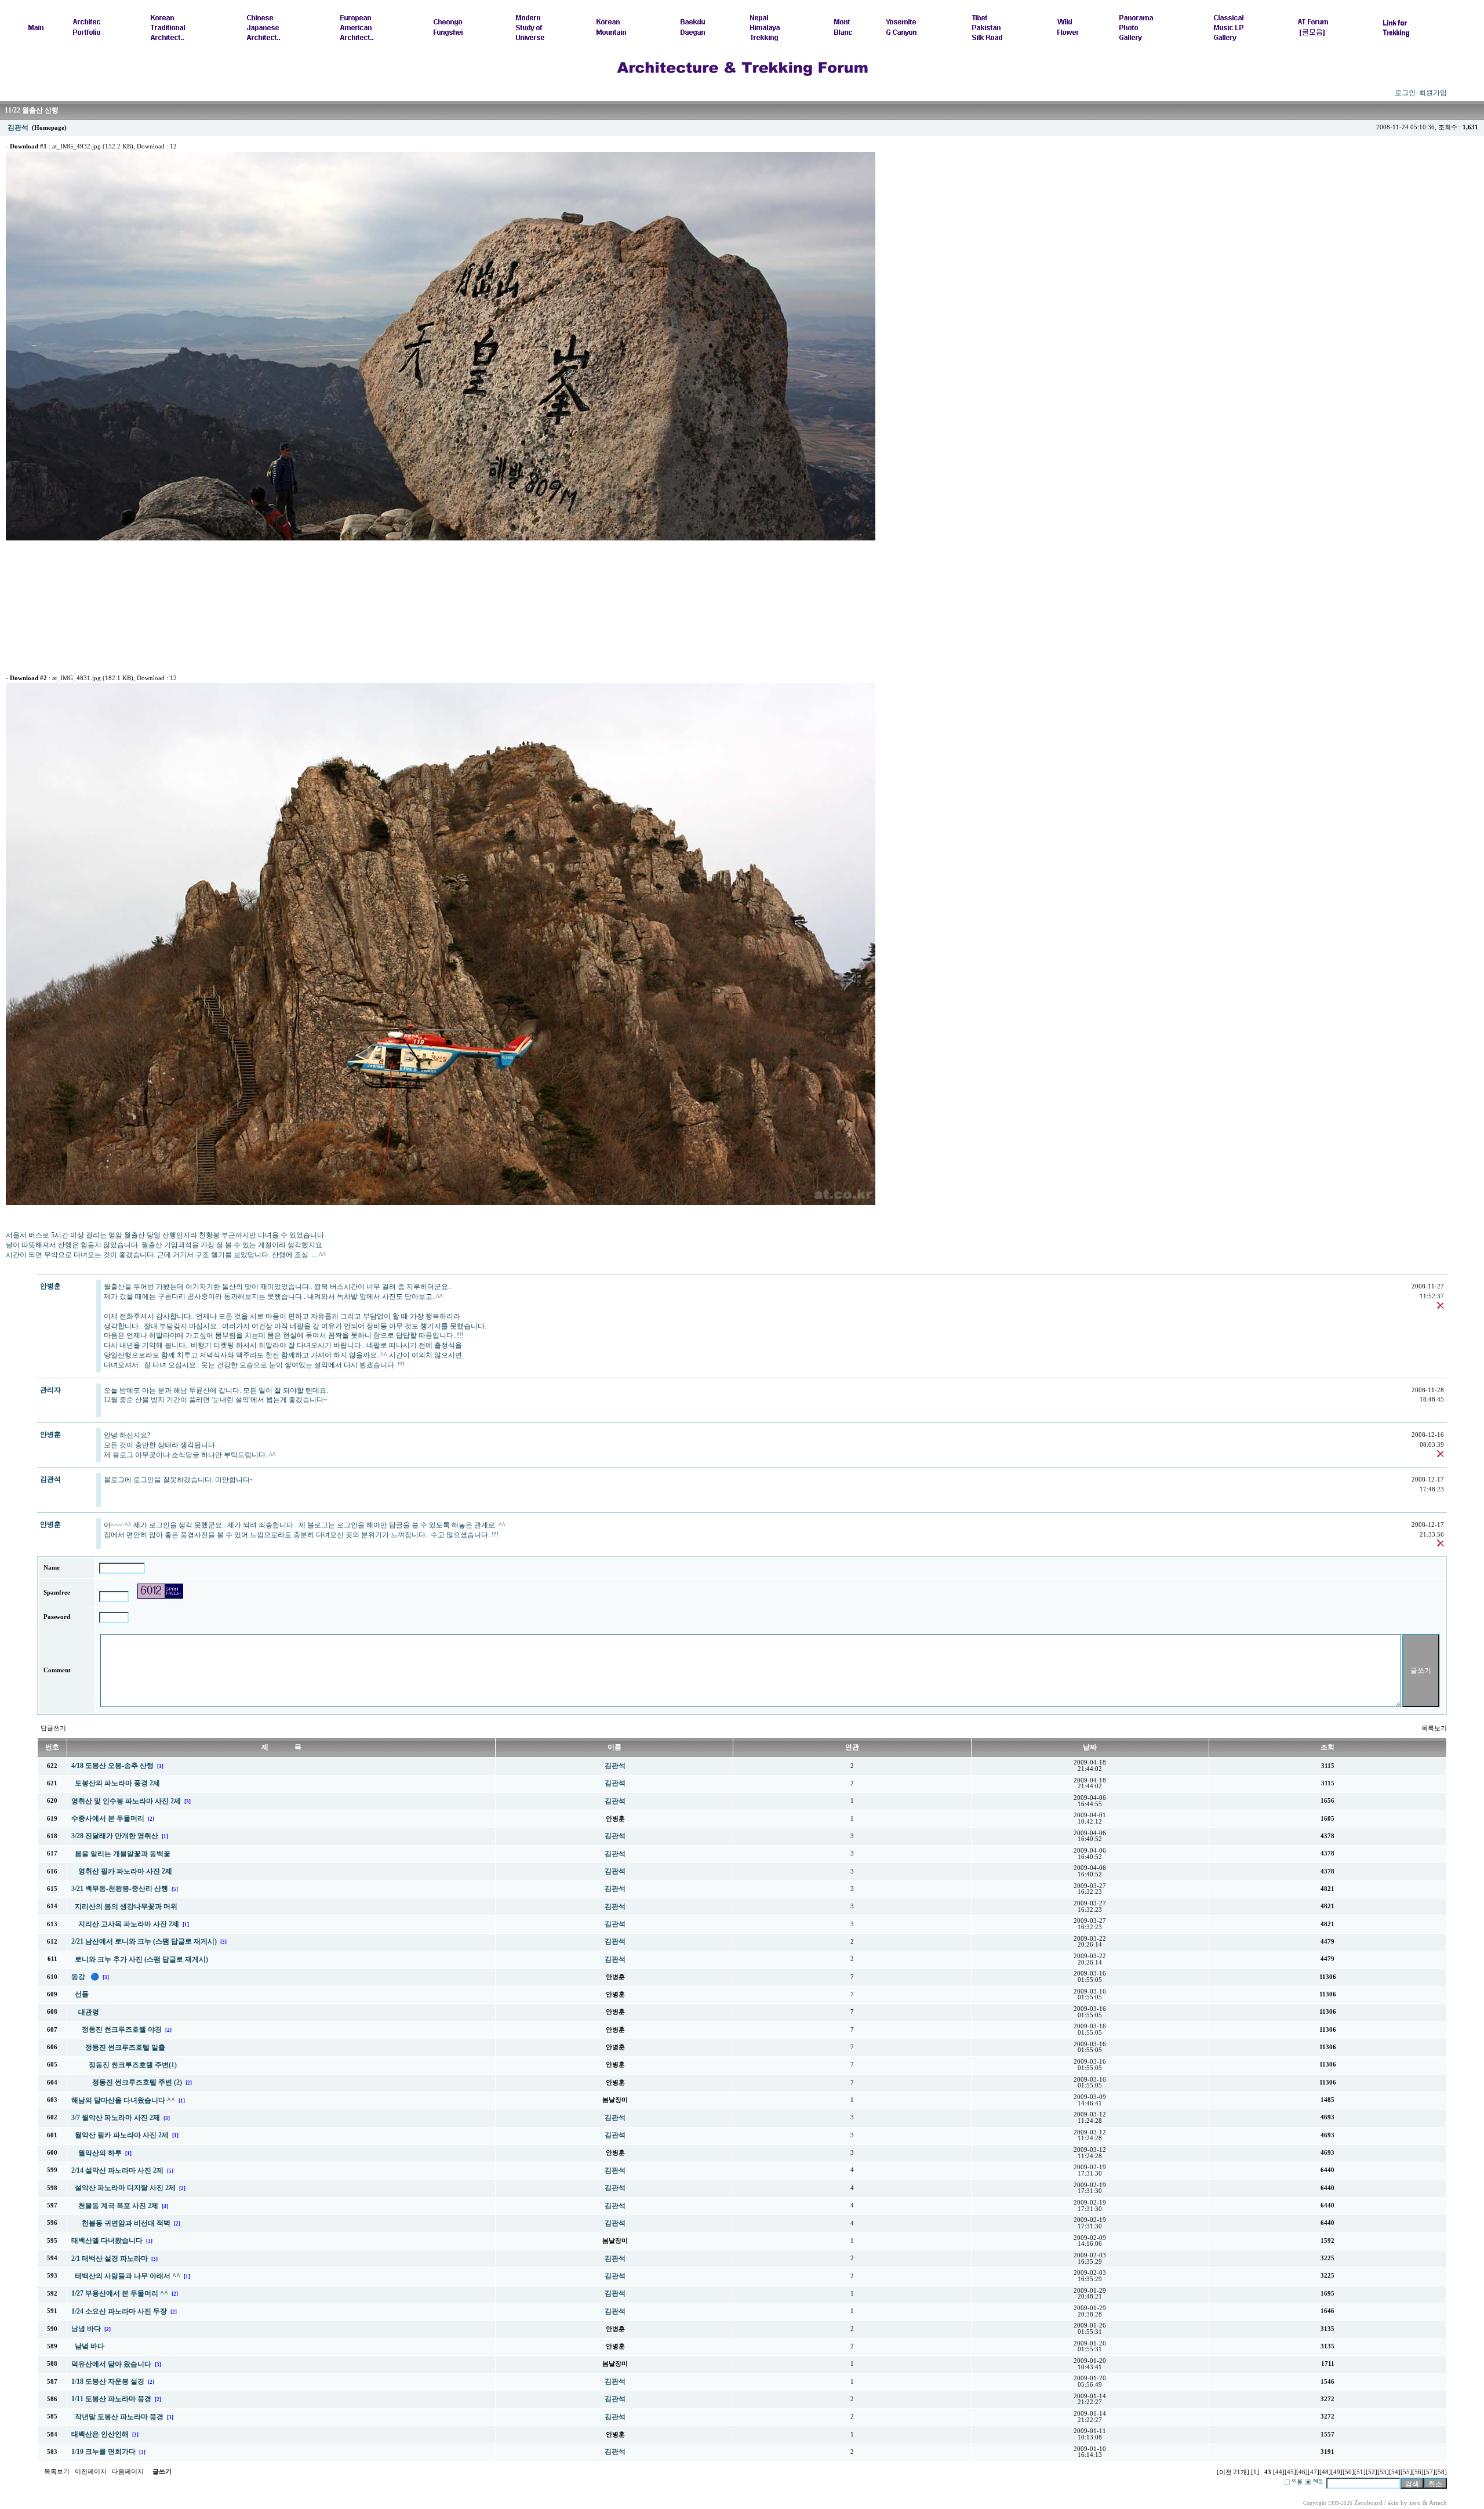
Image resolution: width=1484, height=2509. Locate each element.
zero (1415, 2503)
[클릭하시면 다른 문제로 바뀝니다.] (160, 1591)
